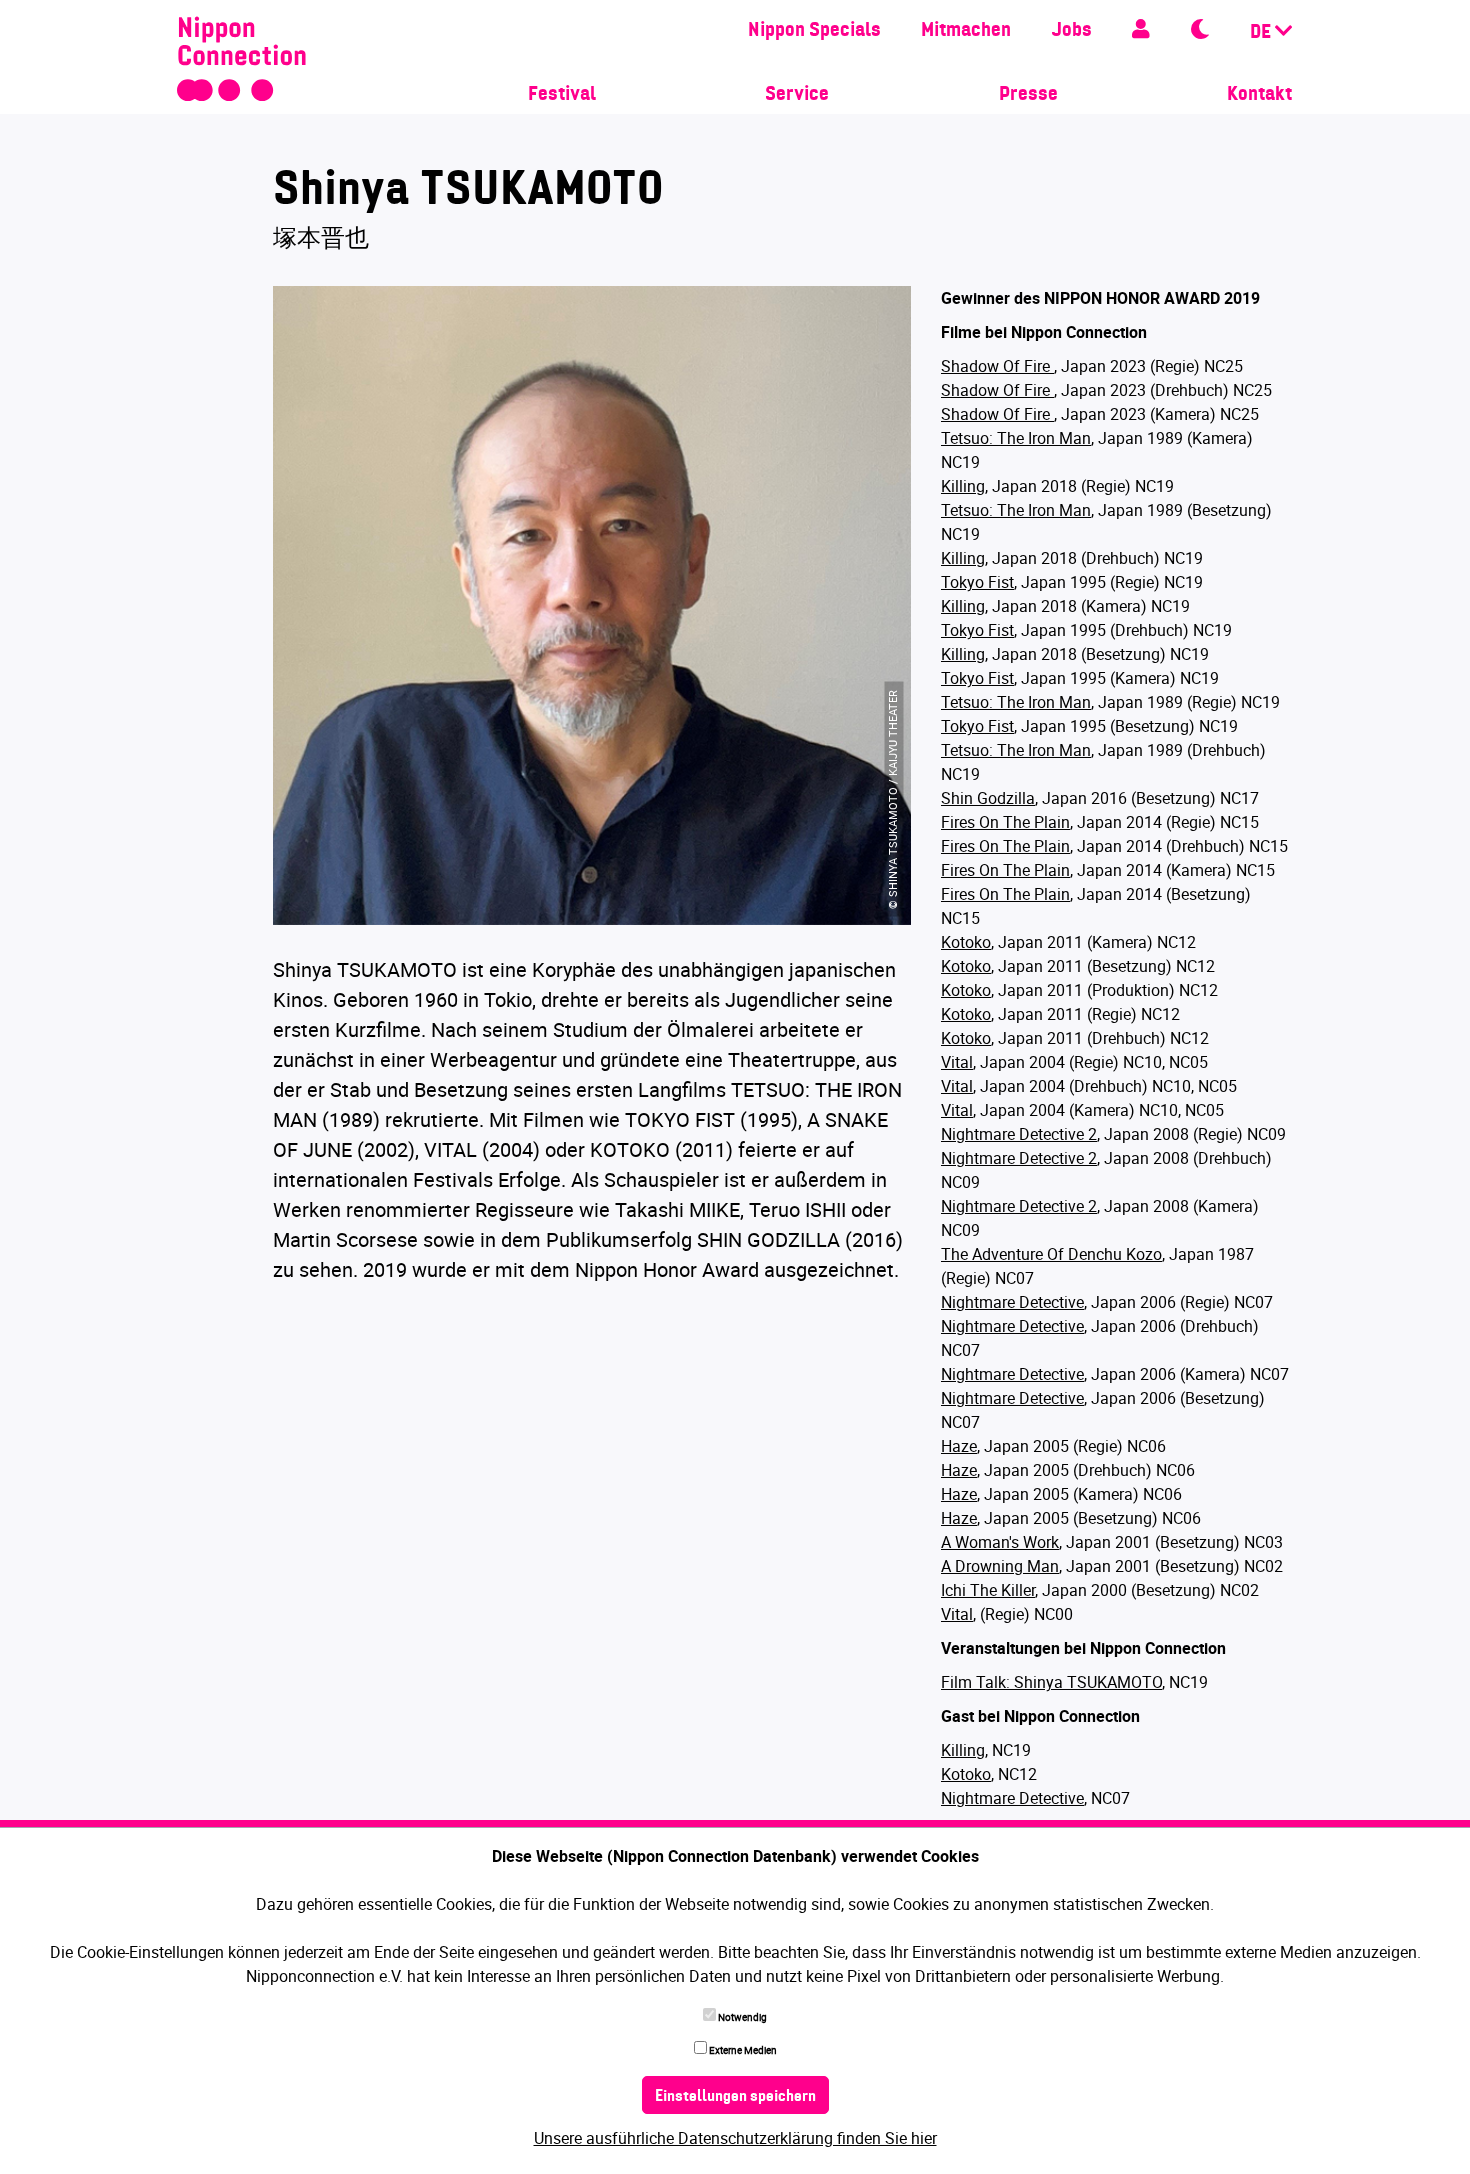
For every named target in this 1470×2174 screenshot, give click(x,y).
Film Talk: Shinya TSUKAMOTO (1051, 1682)
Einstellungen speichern (735, 2097)
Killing (963, 486)
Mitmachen (966, 31)
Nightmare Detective (1012, 1302)
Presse (1028, 95)
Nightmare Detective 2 (1019, 1134)
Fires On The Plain (1005, 822)
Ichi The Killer (988, 1590)
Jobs (1071, 31)
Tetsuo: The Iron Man (1016, 438)
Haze (959, 1446)
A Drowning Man (1000, 1566)
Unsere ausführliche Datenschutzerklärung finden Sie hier (735, 2138)
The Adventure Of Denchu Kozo (1051, 1254)
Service (797, 95)
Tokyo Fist (977, 582)
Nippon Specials (814, 31)
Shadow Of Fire (997, 366)
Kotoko (966, 942)
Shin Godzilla (988, 798)
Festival (562, 95)
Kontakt (1259, 95)
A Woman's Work (1000, 1542)
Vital (957, 1062)
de (1262, 33)
